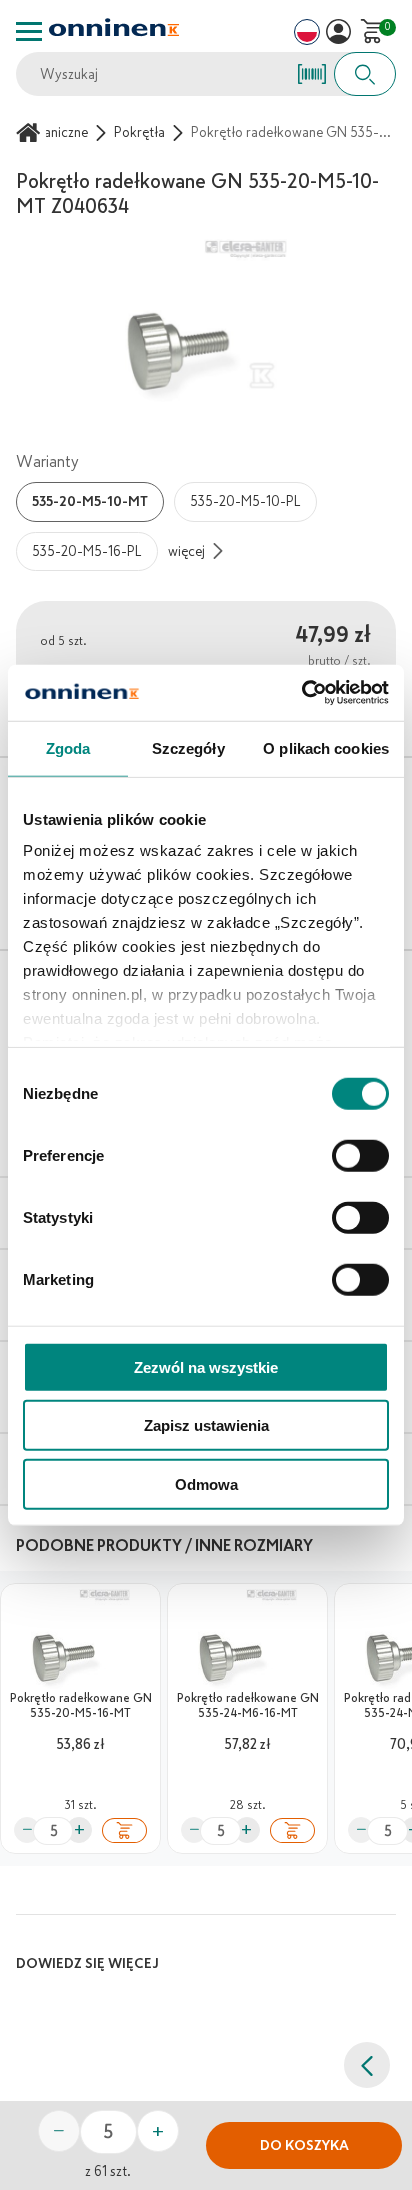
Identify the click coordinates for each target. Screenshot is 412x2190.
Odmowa (206, 1483)
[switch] (360, 1155)
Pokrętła (139, 132)
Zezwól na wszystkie (206, 1366)
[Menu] (29, 31)
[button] (338, 31)
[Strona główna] (31, 132)
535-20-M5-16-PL (87, 551)
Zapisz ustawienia (206, 1425)
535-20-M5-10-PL (245, 501)
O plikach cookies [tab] (326, 747)
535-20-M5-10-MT (90, 501)
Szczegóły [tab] (188, 747)
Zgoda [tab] (68, 747)
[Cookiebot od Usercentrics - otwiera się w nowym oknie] (301, 693)
